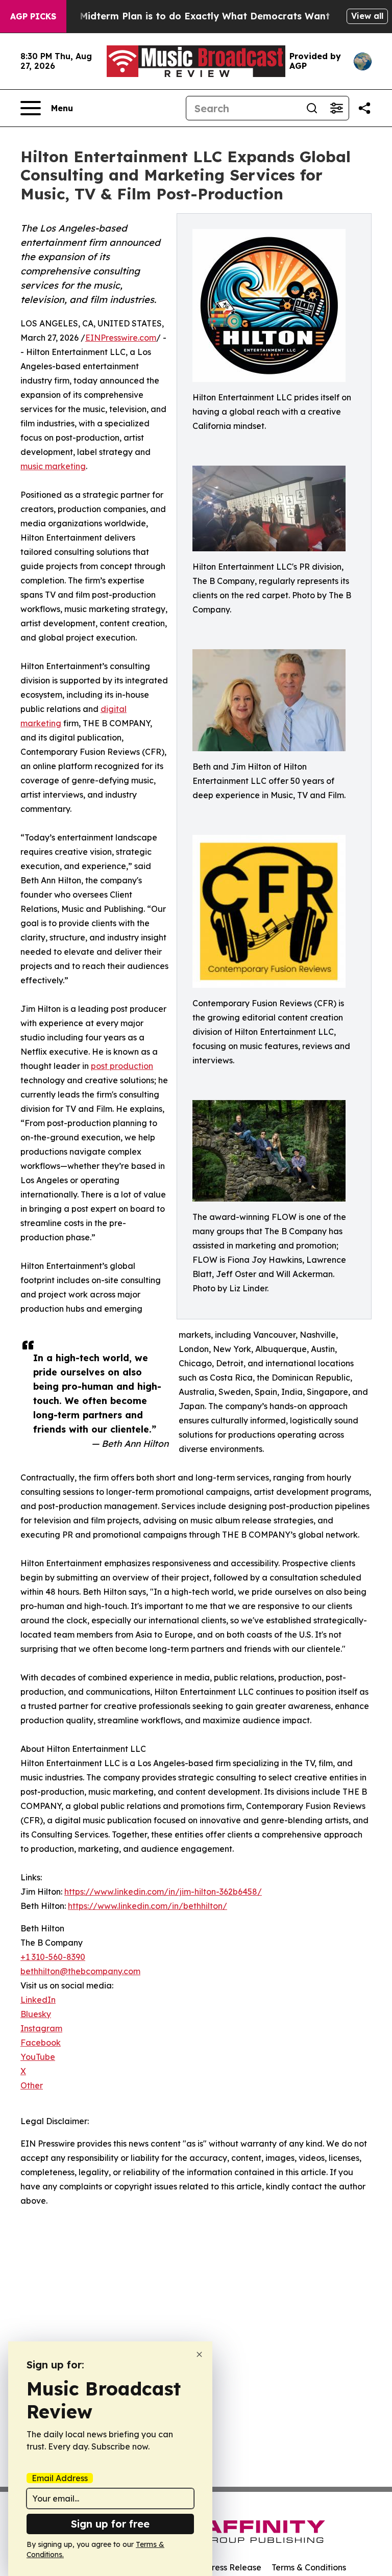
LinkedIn (38, 2000)
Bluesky (36, 2014)
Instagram (41, 2028)
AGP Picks (33, 16)
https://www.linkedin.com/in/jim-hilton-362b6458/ (163, 1892)
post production (122, 1066)
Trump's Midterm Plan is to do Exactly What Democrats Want (185, 16)
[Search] (312, 108)
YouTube (38, 2057)
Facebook (41, 2043)
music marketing (53, 466)
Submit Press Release (219, 2567)
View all (367, 16)
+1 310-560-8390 (53, 1957)
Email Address (60, 2478)
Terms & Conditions (309, 2567)
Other (32, 2085)
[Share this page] (364, 108)
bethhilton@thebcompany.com (80, 1971)
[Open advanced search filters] (336, 108)
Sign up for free (110, 2524)
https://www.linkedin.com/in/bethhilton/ (148, 1906)
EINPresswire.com (121, 338)
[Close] (199, 2354)
